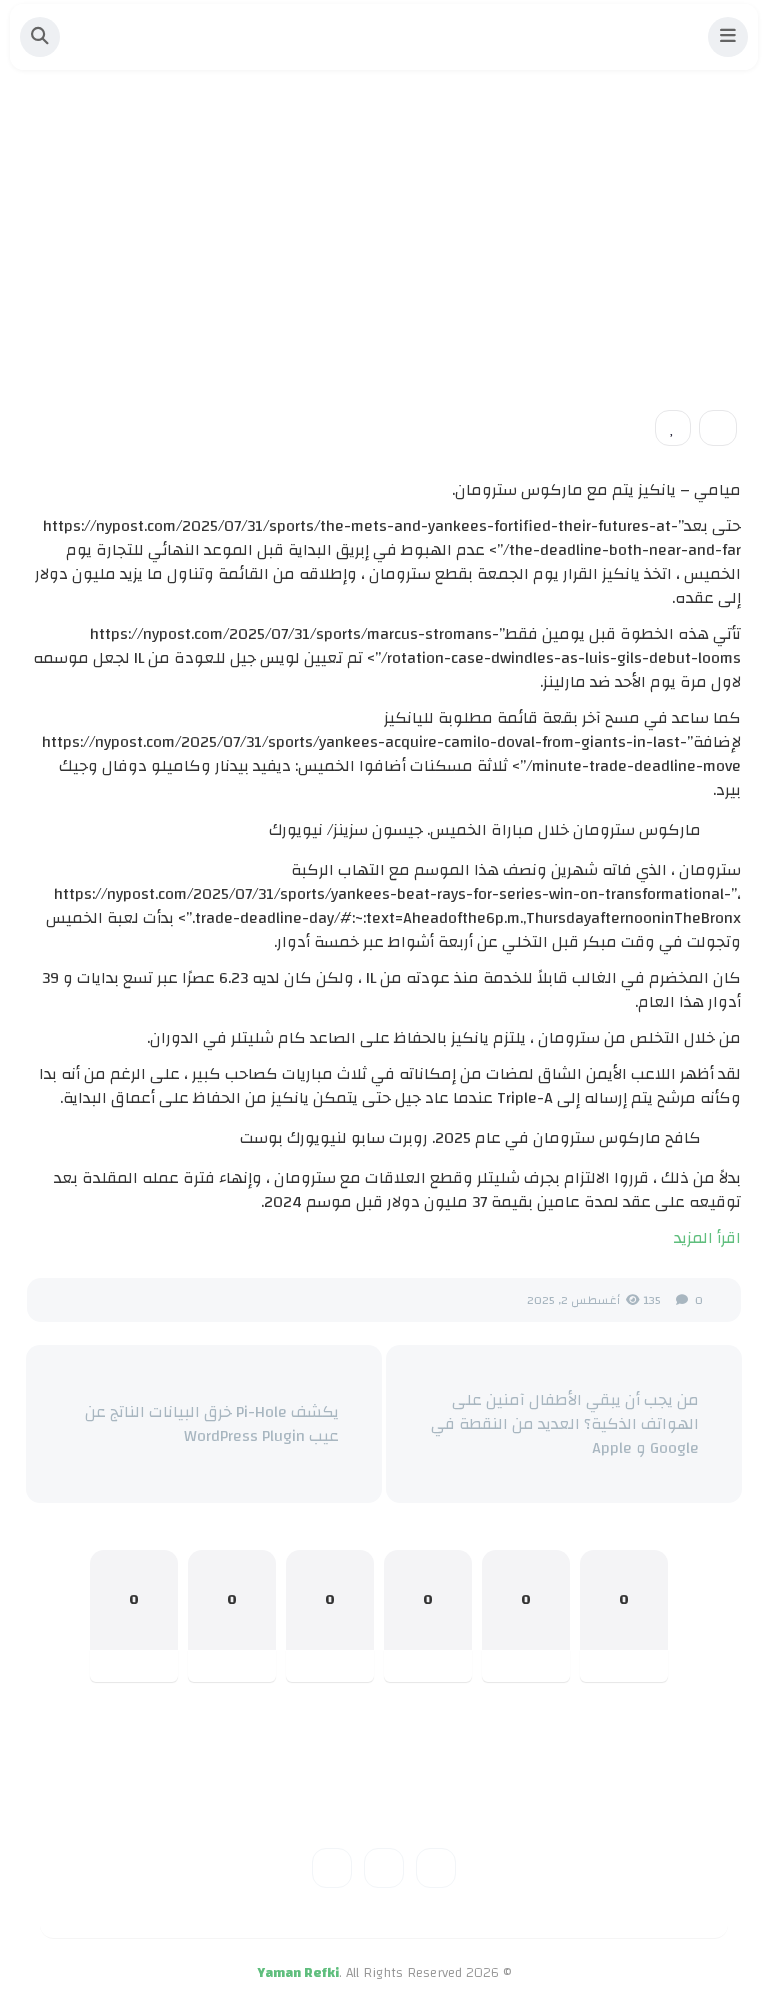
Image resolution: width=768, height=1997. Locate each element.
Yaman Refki (298, 1973)
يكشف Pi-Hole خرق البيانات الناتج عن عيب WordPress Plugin (211, 1424)
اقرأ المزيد (707, 1238)
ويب (709, 288)
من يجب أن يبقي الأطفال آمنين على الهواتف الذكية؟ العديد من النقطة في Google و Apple (564, 1424)
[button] (728, 37)
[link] (673, 428)
